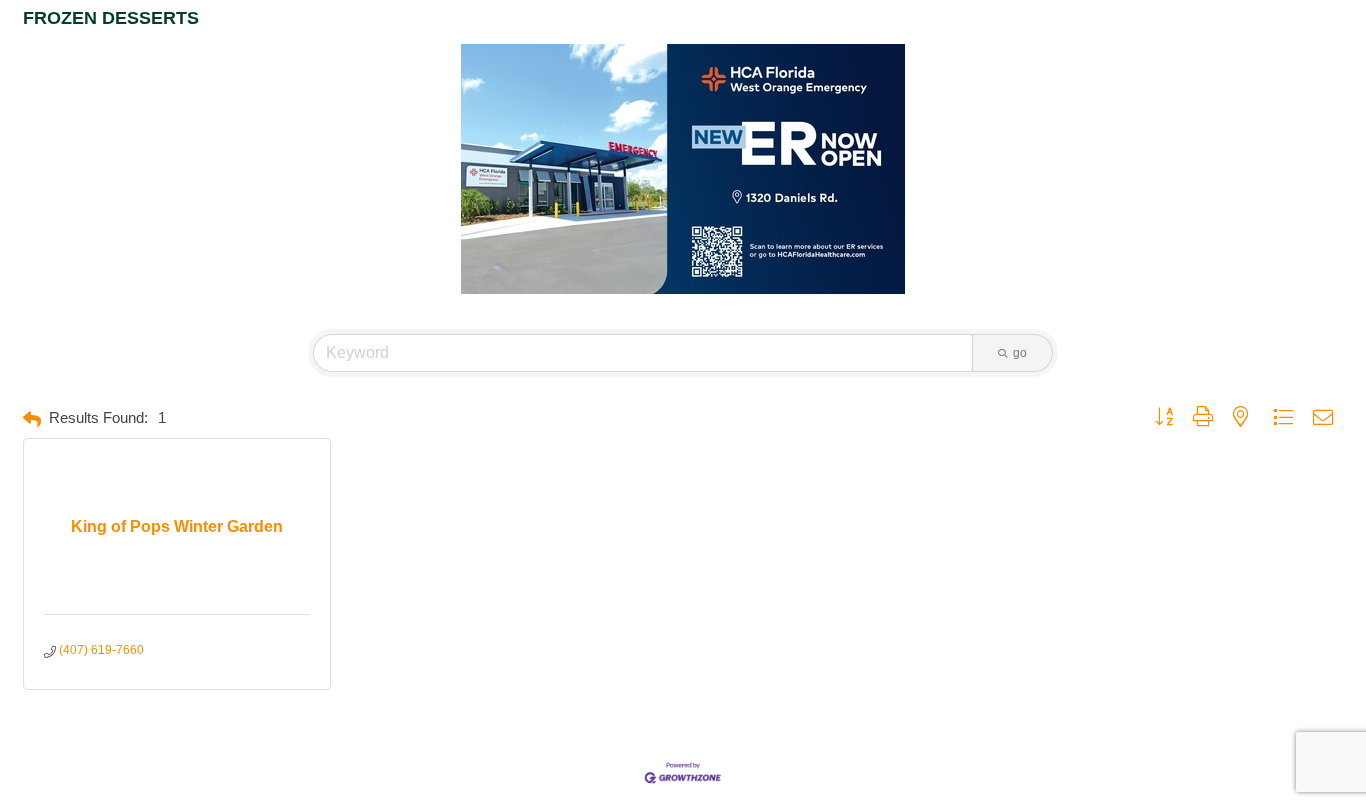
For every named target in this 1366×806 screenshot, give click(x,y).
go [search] (1020, 353)
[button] (32, 419)
